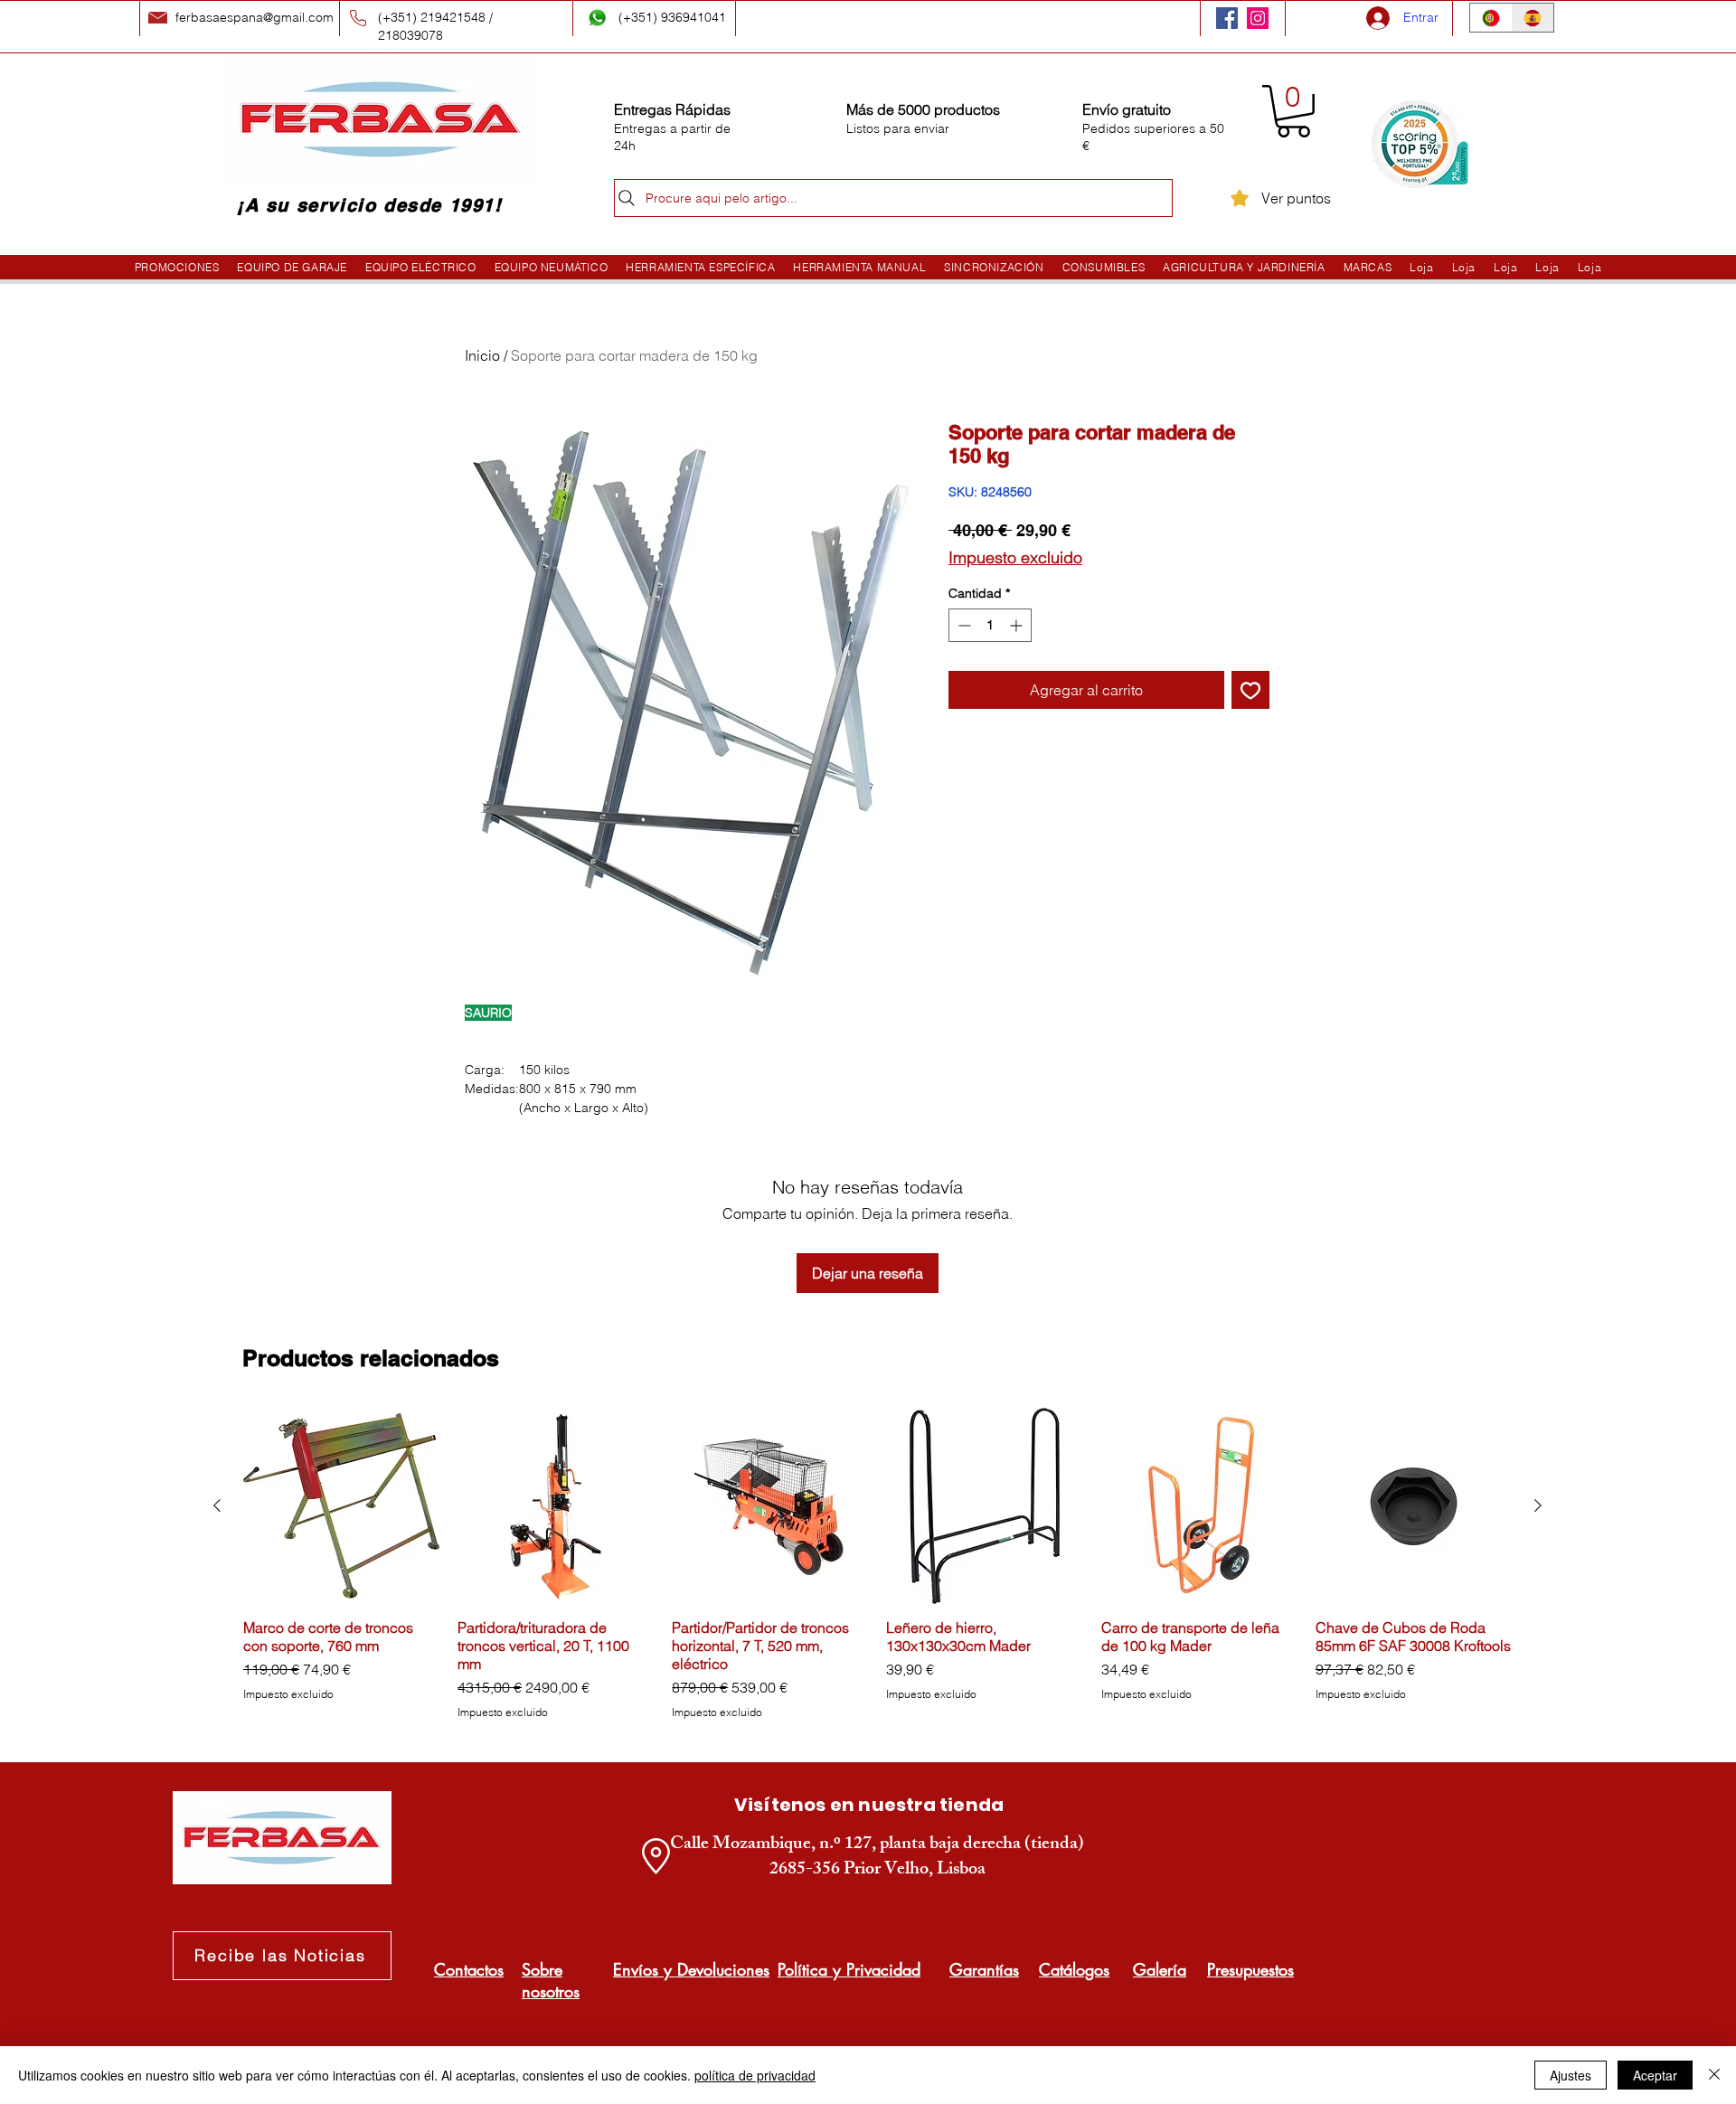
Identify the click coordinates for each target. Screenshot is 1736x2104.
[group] (877, 1564)
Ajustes (1571, 2075)
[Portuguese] (1491, 18)
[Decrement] (962, 625)
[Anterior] (217, 1505)
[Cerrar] (1714, 2075)
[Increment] (1018, 625)
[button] (1293, 111)
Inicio (482, 355)
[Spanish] (1533, 18)
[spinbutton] (990, 625)
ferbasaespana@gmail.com (255, 17)
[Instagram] (1258, 18)
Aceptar (1655, 2075)
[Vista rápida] (341, 1506)
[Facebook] (1227, 18)
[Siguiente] (1538, 1505)
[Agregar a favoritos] (1250, 690)
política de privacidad (755, 2075)
